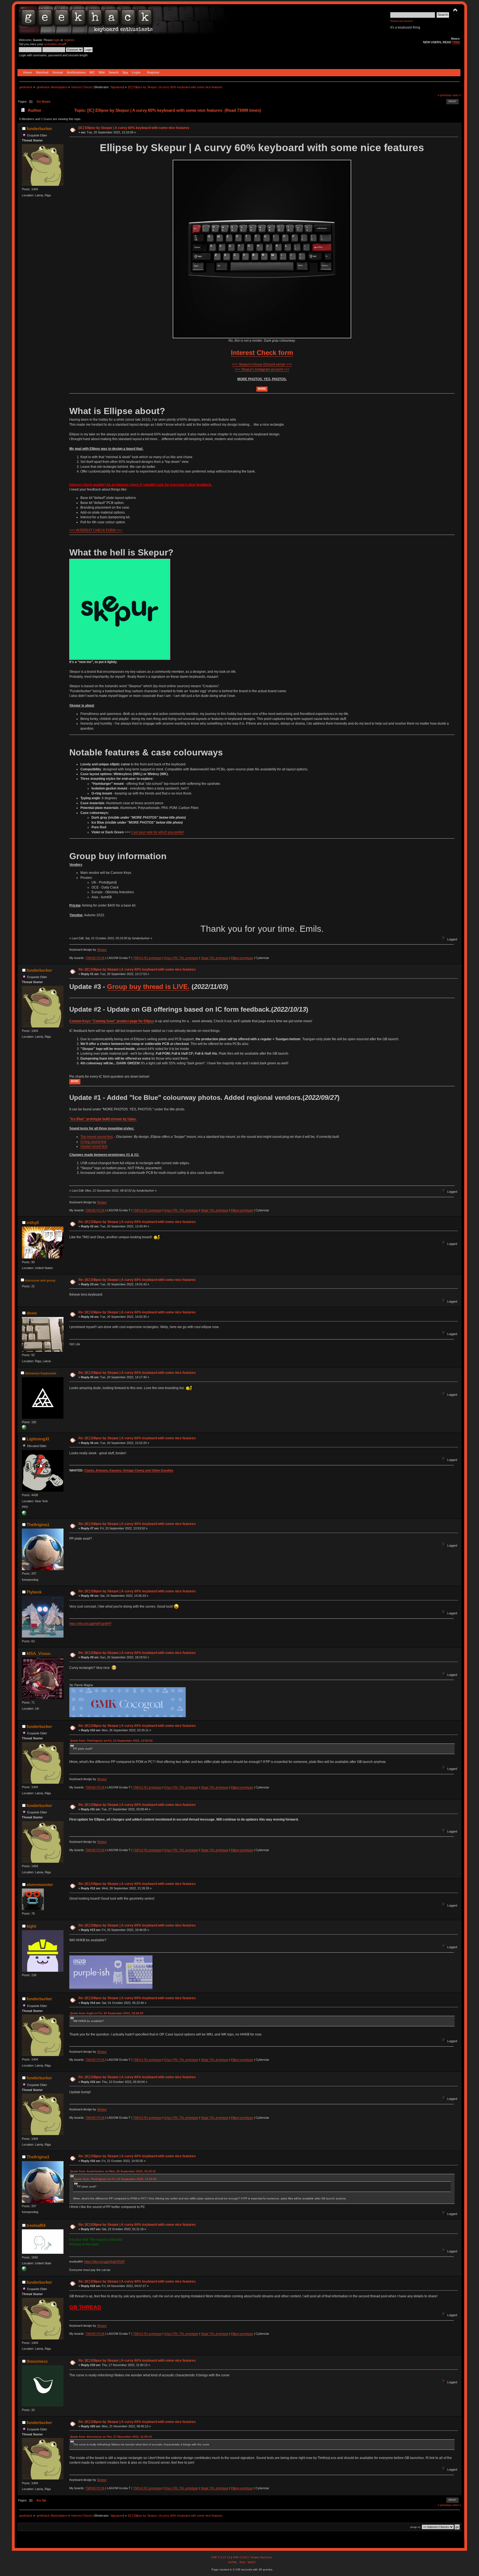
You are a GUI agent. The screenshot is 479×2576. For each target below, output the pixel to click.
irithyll (33, 1223)
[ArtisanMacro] (24, 1514)
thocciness (37, 2361)
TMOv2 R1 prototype (147, 958)
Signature (117, 87)
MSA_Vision (39, 1654)
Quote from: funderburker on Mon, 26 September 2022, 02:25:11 (113, 2171)
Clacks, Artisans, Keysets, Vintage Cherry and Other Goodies (129, 1470)
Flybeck (34, 1592)
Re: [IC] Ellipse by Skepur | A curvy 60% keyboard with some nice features (137, 970)
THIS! (456, 42)
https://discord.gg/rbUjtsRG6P (105, 2262)
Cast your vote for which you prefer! (158, 832)
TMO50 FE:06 (95, 958)
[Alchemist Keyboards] (24, 1428)
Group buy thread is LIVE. (148, 987)
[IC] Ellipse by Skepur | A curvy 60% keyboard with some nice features (134, 128)
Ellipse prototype (242, 958)
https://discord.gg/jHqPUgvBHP (90, 1623)
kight (31, 1926)
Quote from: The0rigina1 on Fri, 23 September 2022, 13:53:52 (111, 1741)
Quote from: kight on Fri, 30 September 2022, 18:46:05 (107, 2013)
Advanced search (402, 21)
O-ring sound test (93, 1142)
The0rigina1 (38, 1525)
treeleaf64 (36, 2225)
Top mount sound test (96, 1137)
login (57, 40)
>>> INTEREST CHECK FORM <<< (96, 530)
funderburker (39, 129)
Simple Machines (261, 2557)
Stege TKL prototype (215, 958)
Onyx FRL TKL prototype (181, 958)
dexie (32, 1313)
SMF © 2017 (241, 2557)
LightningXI (38, 1439)
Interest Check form (262, 353)
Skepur (102, 950)
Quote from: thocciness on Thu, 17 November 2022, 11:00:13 (111, 2437)
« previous (445, 95)
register (69, 40)
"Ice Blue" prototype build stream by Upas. (103, 1119)
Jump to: (416, 2527)
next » (457, 95)
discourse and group (40, 1280)
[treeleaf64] (24, 2270)
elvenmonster (40, 1885)
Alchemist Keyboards (41, 1373)
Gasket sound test (94, 1146)
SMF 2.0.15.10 (221, 2557)
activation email (54, 44)
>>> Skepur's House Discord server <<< (262, 364)
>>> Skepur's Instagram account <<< (262, 369)
